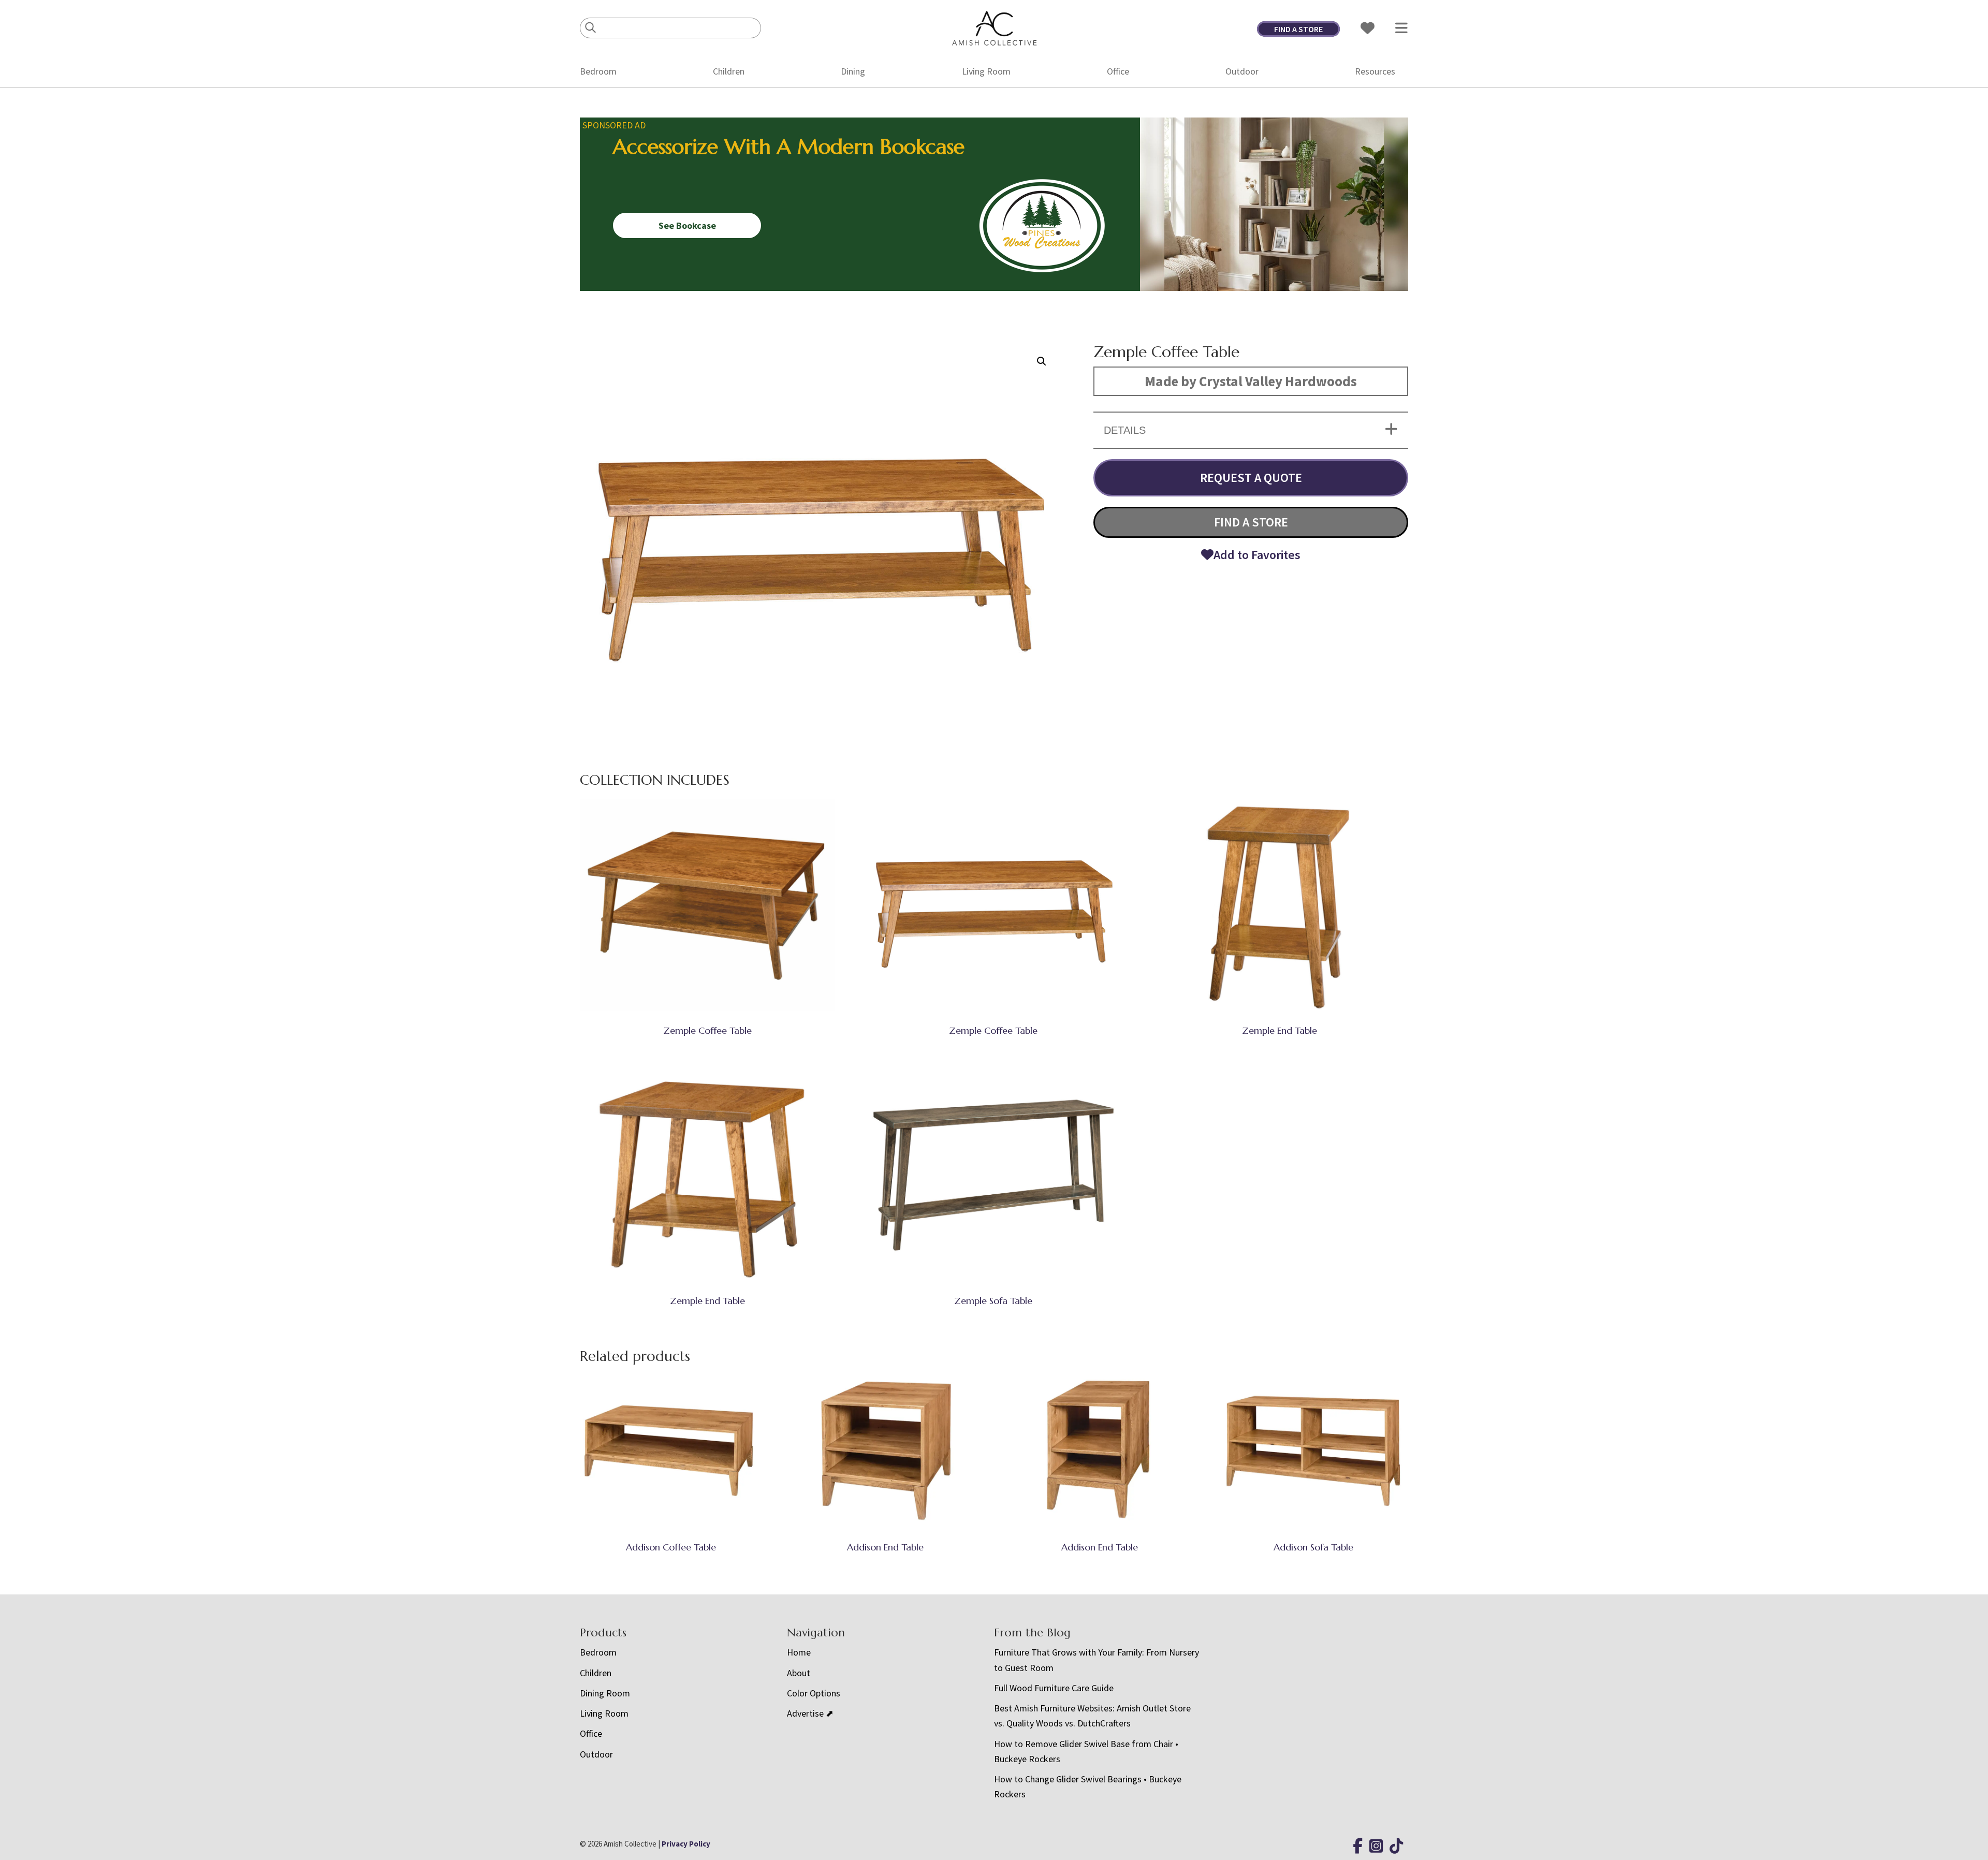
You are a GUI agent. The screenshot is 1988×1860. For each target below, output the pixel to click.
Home (799, 1652)
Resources (1375, 71)
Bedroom (598, 71)
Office (1118, 71)
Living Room (986, 71)
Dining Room (605, 1693)
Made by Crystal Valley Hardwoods (1251, 381)
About (799, 1673)
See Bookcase (687, 225)
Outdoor (1242, 71)
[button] (1042, 361)
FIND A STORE (1298, 29)
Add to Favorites (1257, 555)
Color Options (814, 1693)
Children (729, 71)
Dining (853, 71)
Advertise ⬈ (810, 1713)
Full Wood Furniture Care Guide (1054, 1688)
